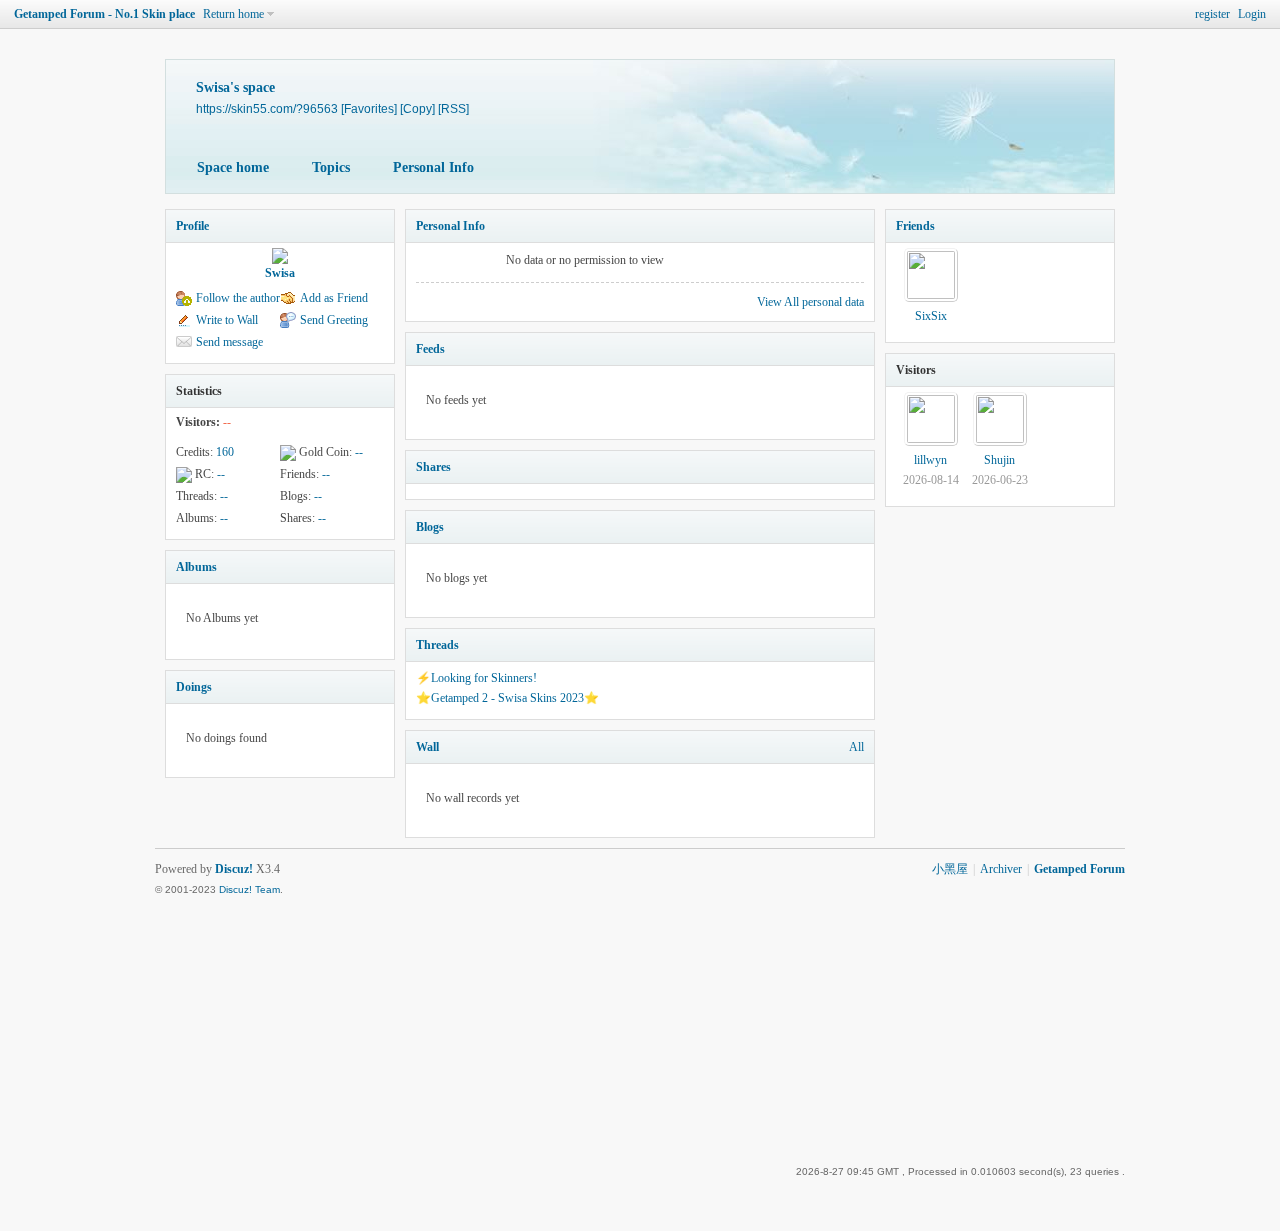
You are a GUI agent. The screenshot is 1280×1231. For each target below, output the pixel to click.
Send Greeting (334, 320)
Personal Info (433, 167)
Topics (331, 167)
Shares (433, 467)
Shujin (999, 460)
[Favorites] (369, 108)
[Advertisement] (960, 1022)
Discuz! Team (249, 889)
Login (1252, 14)
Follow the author (238, 298)
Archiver (1001, 869)
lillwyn (930, 460)
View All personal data (810, 302)
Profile (192, 226)
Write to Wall (227, 320)
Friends (915, 226)
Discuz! (234, 869)
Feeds (430, 349)
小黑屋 (950, 869)
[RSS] (453, 108)
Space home (233, 167)
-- (359, 452)
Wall (427, 747)
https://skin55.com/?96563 (267, 108)
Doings (194, 687)
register (1212, 14)
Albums (196, 567)
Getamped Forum (1079, 869)
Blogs (430, 527)
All (856, 747)
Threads (437, 645)
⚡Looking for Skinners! (476, 678)
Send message (229, 342)
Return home (233, 14)
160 (225, 452)
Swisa (280, 273)
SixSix (931, 316)
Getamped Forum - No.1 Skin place (104, 14)
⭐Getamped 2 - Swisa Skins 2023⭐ (507, 698)
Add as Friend (334, 298)
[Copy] (417, 108)
